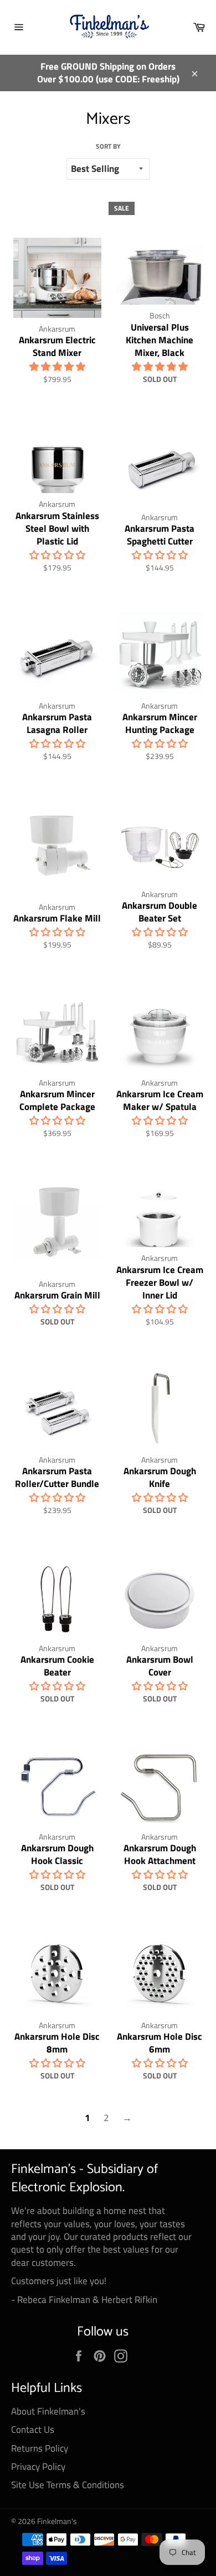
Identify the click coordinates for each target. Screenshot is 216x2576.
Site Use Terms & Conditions (68, 2485)
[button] (57, 366)
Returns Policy (40, 2448)
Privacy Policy (38, 2467)
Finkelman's (57, 2521)
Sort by (108, 147)
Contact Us (33, 2430)
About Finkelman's (48, 2411)
